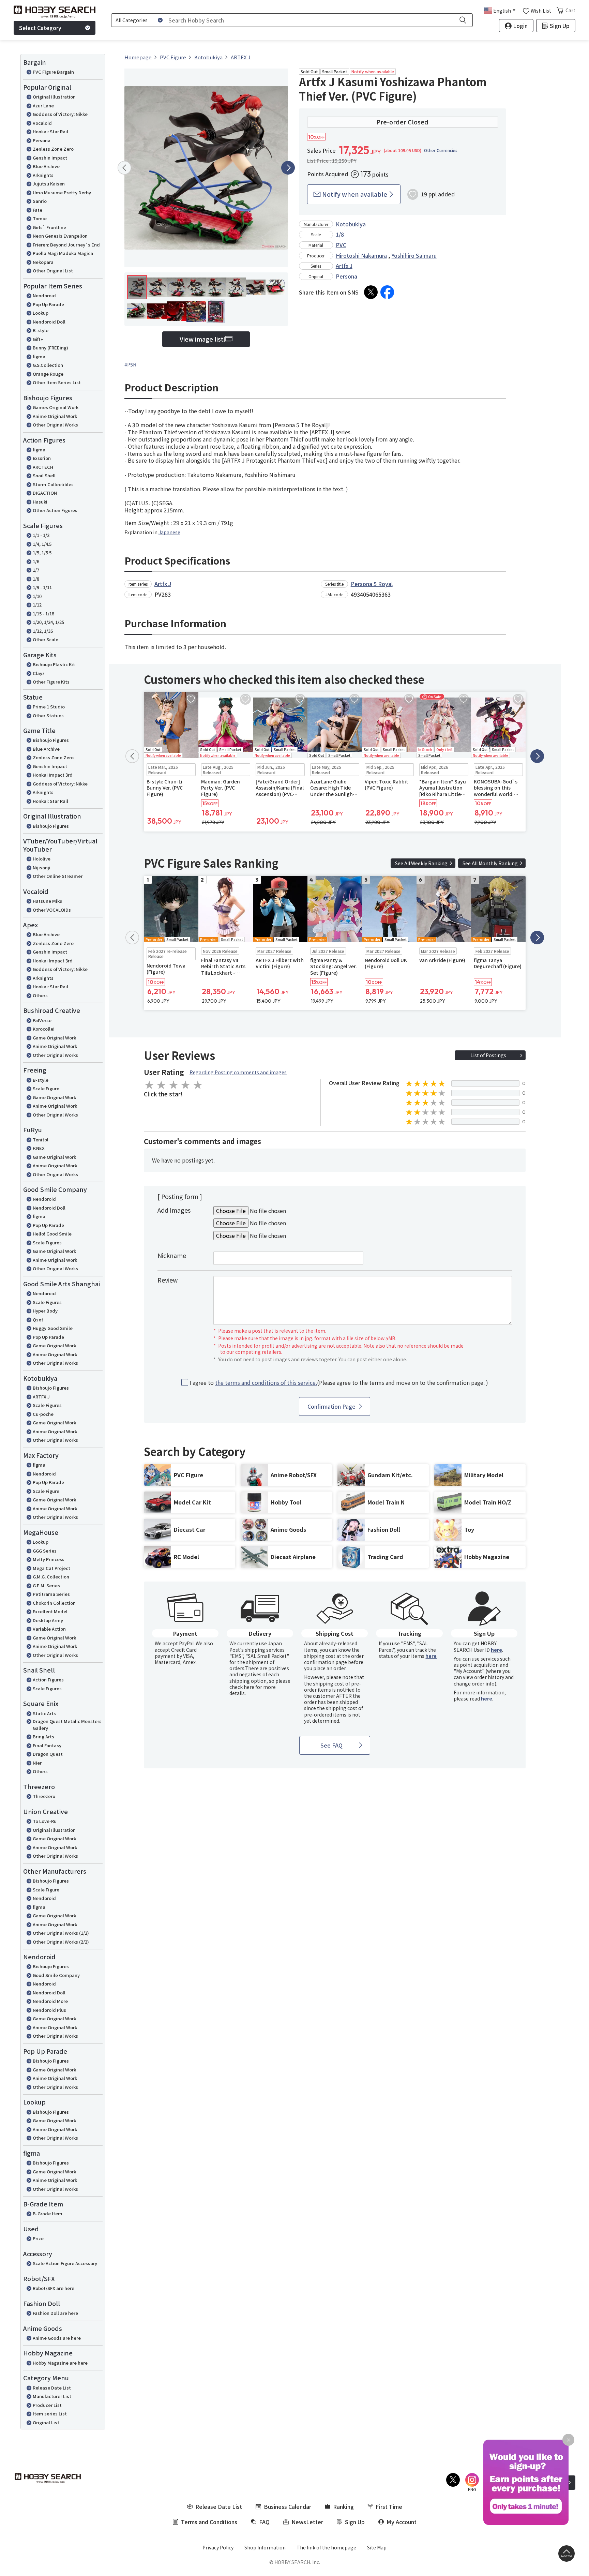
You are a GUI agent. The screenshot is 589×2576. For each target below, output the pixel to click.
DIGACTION (45, 493)
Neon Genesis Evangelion (60, 236)
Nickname (172, 1255)
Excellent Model (50, 1611)
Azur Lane (43, 106)
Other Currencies (441, 150)
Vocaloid (42, 123)
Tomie (40, 218)
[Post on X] (371, 292)
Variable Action (49, 1629)
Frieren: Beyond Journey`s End (66, 245)
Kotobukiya (351, 224)
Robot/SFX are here (54, 2288)
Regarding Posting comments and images (238, 1072)
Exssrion (42, 458)
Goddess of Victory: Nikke (60, 114)
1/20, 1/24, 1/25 (48, 622)
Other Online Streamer (58, 876)
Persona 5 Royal (372, 584)
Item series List (50, 2414)
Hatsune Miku (48, 901)
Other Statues (48, 715)
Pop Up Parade (48, 304)
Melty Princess (49, 1559)
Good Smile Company (56, 1975)
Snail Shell (44, 475)
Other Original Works (55, 425)
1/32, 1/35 (43, 631)
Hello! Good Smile (52, 1234)
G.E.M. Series (46, 1585)
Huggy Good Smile (53, 1328)
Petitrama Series (51, 1594)
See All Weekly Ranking (421, 863)
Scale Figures (47, 1242)
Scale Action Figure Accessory (65, 2263)
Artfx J (344, 266)
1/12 (37, 605)
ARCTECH (43, 467)
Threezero (44, 1796)
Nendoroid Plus (49, 2010)
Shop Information (265, 2547)
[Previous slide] (124, 168)
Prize (38, 2238)
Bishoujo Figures (51, 740)
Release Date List (52, 2388)
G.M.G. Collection (51, 1577)
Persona (42, 140)
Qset (38, 1320)
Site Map (377, 2547)
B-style (41, 330)
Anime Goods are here (57, 2338)
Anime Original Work (55, 416)
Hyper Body (45, 1311)
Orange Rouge (48, 374)
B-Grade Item (48, 2213)
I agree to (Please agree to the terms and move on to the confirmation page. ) (339, 1383)
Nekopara (43, 262)
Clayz (39, 673)
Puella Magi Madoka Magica (63, 253)
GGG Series (45, 1551)
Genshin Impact (50, 158)
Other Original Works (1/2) (61, 1933)
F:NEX (39, 1148)
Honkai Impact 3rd (53, 775)
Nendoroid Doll (49, 322)
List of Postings (488, 1055)
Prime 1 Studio (49, 707)
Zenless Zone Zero (53, 149)
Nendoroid (44, 295)
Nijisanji (42, 867)
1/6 (36, 561)
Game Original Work (54, 1038)
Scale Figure (46, 1088)
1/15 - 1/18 (43, 613)
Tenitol (41, 1140)
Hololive (42, 859)
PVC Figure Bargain (53, 72)
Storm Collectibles (53, 484)
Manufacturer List (52, 2396)
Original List (46, 2422)
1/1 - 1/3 (41, 535)
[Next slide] (288, 168)
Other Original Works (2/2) (61, 1942)
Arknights (43, 175)
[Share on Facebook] (387, 292)
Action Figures (48, 1680)
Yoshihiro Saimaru (414, 255)
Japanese (169, 532)
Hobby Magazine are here (60, 2363)
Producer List (47, 2405)
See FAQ (331, 1745)
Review (168, 1280)
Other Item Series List (57, 382)
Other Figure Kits (51, 682)
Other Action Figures (55, 510)
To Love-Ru (45, 1821)
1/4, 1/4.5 (42, 544)
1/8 (36, 579)
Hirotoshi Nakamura (361, 255)
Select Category (40, 28)
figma (39, 356)
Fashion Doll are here (55, 2313)
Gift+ (38, 339)
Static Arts (44, 1713)
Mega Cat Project (51, 1568)
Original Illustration (54, 97)
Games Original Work (56, 407)
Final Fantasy (47, 1745)
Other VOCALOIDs (52, 910)
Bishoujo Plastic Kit (54, 664)
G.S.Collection (48, 365)
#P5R (130, 364)
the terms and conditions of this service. (266, 1382)
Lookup (41, 313)
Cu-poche (43, 1414)
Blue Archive (46, 166)
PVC (341, 245)
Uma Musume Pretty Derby (62, 192)
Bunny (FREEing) (50, 348)
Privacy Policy (218, 2547)
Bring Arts (43, 1736)
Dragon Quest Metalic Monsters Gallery (67, 1725)
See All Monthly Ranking (490, 863)
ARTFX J (41, 1397)
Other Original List (53, 271)
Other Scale (46, 639)
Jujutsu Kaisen (49, 184)
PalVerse (42, 1020)
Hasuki (40, 502)
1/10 (37, 596)
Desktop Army (48, 1620)
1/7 (36, 570)
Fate (37, 210)
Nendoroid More (50, 2001)
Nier (37, 1763)
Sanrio (40, 201)
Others (40, 995)
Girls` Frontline (49, 227)
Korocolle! (44, 1029)
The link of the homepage (326, 2547)
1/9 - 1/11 (42, 587)
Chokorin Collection (54, 1603)
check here (242, 1687)
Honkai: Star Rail (50, 131)
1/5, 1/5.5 (42, 552)
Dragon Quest (48, 1754)
